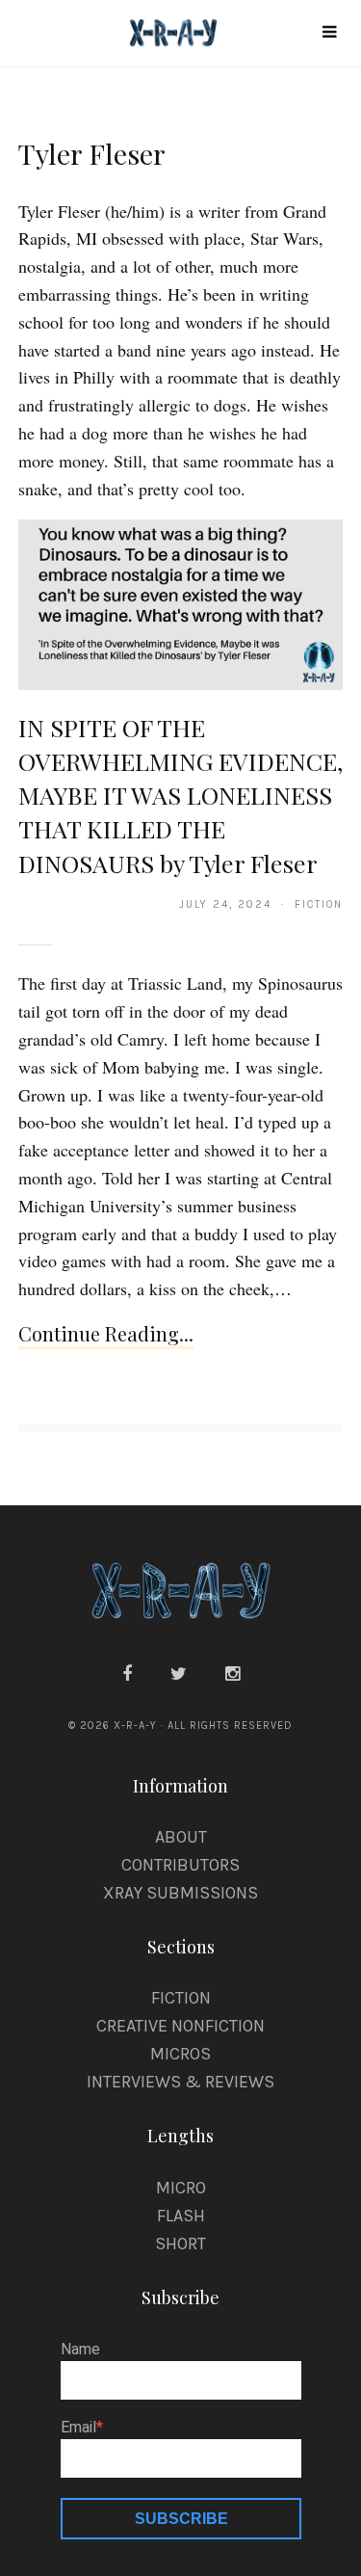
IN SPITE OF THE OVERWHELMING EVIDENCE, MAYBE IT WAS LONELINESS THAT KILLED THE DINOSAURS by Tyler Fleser (180, 795)
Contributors (180, 1865)
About (181, 1837)
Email (78, 2428)
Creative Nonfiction (180, 2026)
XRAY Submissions (180, 1893)
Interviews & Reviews (180, 2082)
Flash (181, 2216)
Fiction (181, 1998)
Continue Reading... (106, 1333)
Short (180, 2244)
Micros (180, 2054)
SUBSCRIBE (181, 2519)
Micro (181, 2188)
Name (80, 2350)
